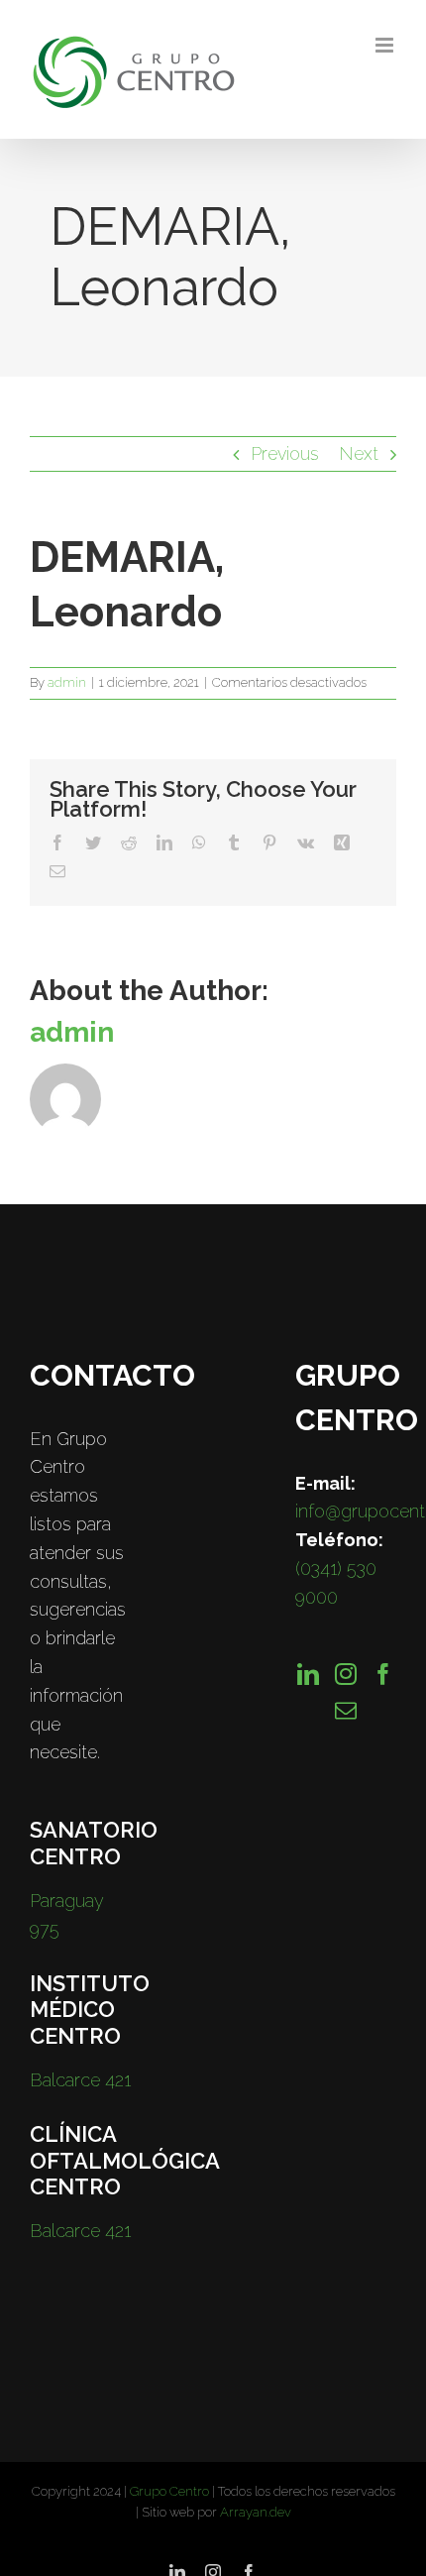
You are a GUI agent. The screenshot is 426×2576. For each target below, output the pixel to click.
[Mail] (346, 1711)
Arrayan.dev (256, 2512)
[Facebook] (383, 1674)
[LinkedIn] (308, 1674)
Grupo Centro (169, 2491)
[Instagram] (346, 1674)
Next (359, 453)
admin (67, 682)
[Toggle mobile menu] (386, 45)
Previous (285, 453)
